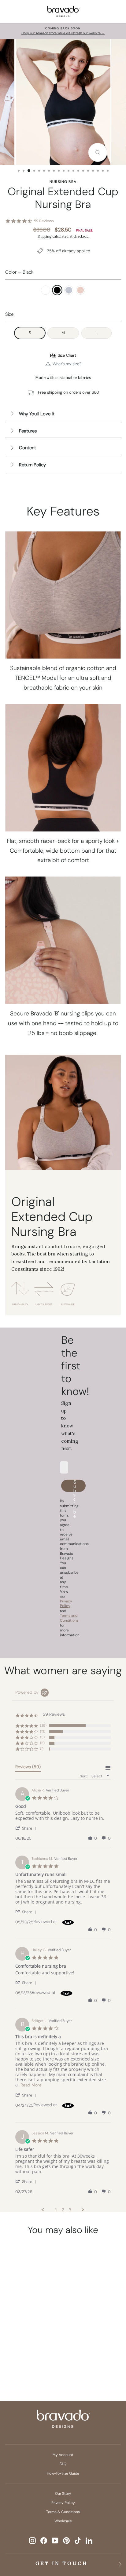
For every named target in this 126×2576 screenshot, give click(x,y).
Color (19, 272)
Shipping (44, 236)
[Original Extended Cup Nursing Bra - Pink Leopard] (27, 2359)
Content (28, 448)
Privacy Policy (63, 2503)
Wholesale (63, 2521)
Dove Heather (69, 290)
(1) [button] (42, 1749)
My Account (63, 2455)
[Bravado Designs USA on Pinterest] (66, 2541)
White (46, 290)
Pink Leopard (80, 290)
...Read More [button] (30, 2085)
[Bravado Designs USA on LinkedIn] (89, 2541)
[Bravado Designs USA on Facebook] (44, 2541)
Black (57, 290)
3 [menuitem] (70, 2210)
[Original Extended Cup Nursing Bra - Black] (27, 2348)
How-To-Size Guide (63, 2473)
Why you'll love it (37, 414)
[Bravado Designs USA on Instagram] (32, 2541)
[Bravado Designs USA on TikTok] (78, 2541)
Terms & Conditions (63, 2512)
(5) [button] (42, 1737)
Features (28, 431)
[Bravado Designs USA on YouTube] (55, 2541)
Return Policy (32, 465)
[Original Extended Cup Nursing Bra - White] (16, 2348)
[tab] (28, 1768)
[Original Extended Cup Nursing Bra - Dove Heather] (39, 2348)
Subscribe (75, 1486)
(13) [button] (43, 1731)
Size (9, 314)
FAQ (63, 2464)
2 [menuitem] (63, 2210)
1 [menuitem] (56, 2210)
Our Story (63, 2494)
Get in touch (62, 2563)
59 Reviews (44, 221)
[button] (27, 1828)
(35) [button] (43, 1725)
